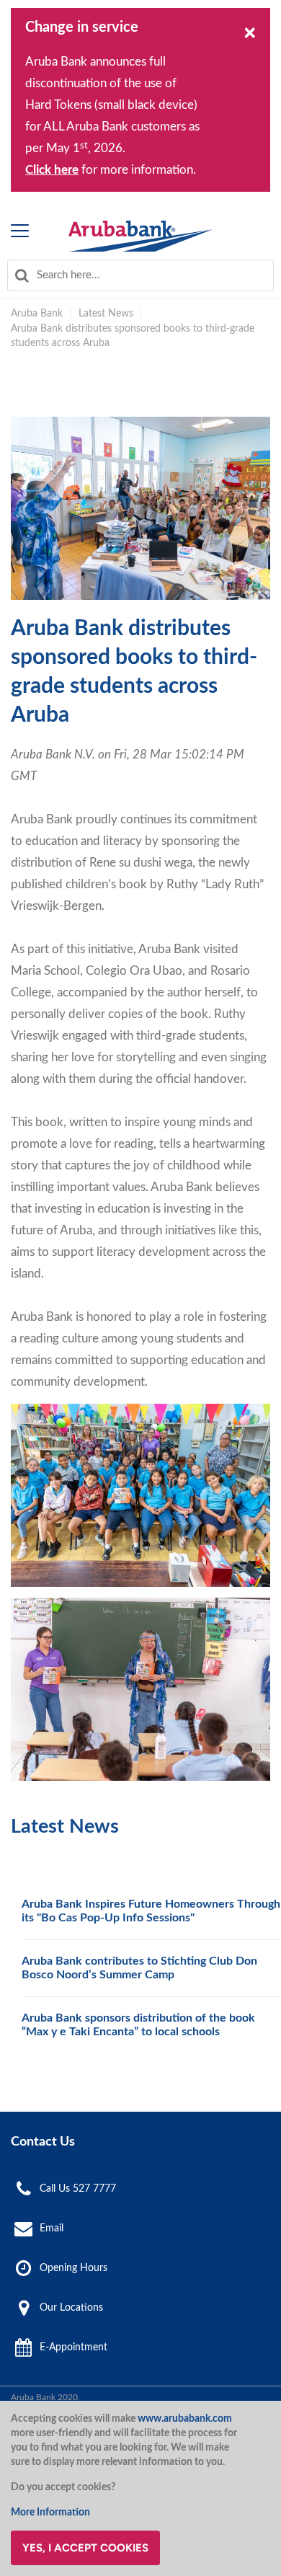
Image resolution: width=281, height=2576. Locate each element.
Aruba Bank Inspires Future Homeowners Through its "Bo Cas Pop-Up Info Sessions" (151, 1911)
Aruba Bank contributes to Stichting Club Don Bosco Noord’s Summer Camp (139, 1968)
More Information (50, 2513)
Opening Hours (73, 2268)
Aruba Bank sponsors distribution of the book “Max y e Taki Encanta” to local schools (138, 2025)
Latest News (106, 314)
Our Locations (71, 2308)
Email (52, 2228)
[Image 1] (140, 236)
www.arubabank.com (185, 2419)
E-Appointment (73, 2347)
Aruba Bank (37, 314)
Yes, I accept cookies (85, 2548)
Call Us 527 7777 (78, 2189)
